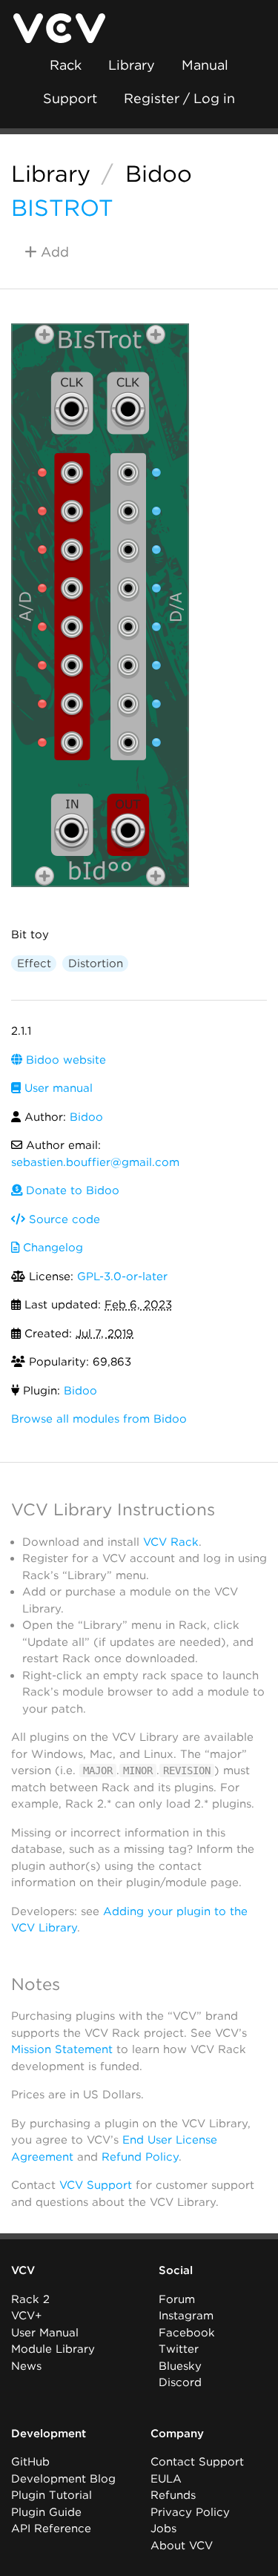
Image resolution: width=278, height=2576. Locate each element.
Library (132, 65)
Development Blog (63, 2479)
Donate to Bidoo (71, 1190)
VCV (23, 2270)
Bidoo (159, 174)
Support (70, 98)
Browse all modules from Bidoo (99, 1419)
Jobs (163, 2529)
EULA (166, 2479)
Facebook (187, 2333)
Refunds (173, 2495)
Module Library (53, 2349)
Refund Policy (140, 2157)
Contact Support (197, 2462)
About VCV (182, 2546)
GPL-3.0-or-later (122, 1277)
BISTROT (62, 208)
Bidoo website (64, 1060)
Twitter (179, 2349)
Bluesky (180, 2366)
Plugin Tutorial (52, 2495)
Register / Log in (179, 98)
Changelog (51, 1248)
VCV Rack (171, 1542)
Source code (63, 1219)
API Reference (51, 2529)
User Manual (45, 2333)
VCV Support (96, 2185)
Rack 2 (30, 2299)
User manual (57, 1088)
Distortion (96, 963)
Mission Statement (62, 2049)
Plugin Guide (46, 2512)
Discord (180, 2382)
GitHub (30, 2462)
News (26, 2366)
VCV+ (26, 2316)
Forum (177, 2299)
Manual (205, 65)
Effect (34, 963)
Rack (66, 65)
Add (53, 252)
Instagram (186, 2316)
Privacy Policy (190, 2512)
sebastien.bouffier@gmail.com (95, 1162)
